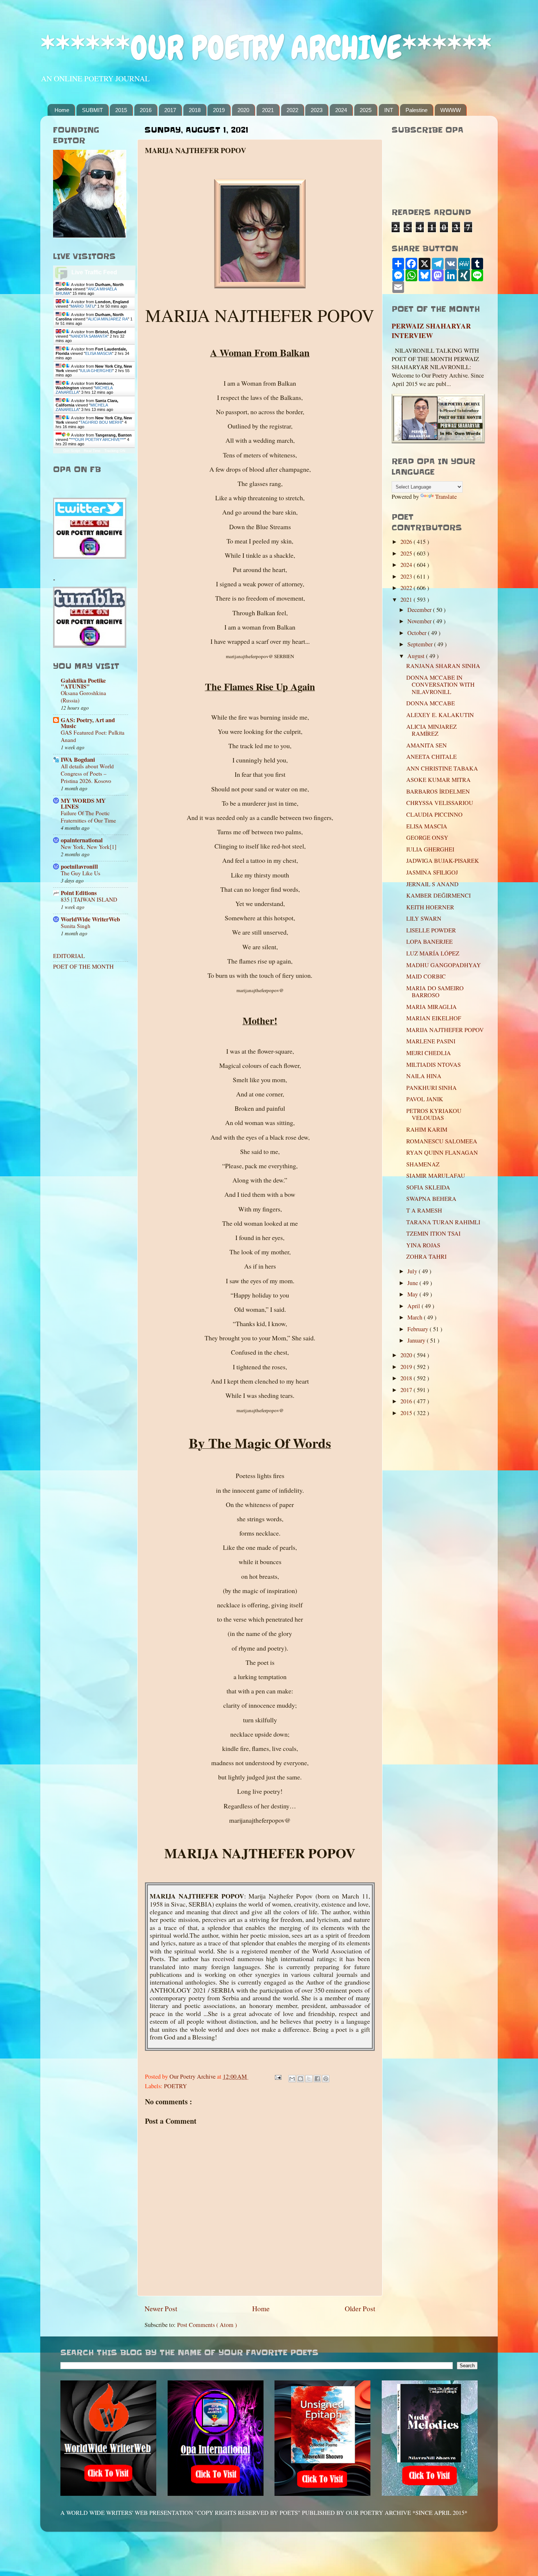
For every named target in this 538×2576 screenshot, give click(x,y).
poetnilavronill (79, 866)
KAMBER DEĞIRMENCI (438, 895)
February (419, 1329)
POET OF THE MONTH (83, 966)
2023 (317, 110)
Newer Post (161, 2308)
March (416, 1317)
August (417, 656)
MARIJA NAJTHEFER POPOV (445, 1030)
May (413, 1294)
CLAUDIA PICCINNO (434, 814)
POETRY (175, 2086)
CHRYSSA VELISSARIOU (440, 803)
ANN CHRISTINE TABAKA (442, 768)
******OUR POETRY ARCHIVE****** (266, 48)
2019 (219, 110)
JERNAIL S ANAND (432, 884)
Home (62, 110)
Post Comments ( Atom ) (207, 2325)
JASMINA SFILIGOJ (432, 872)
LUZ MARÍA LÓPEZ (433, 953)
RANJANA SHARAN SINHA (443, 666)
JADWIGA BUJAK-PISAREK (443, 861)
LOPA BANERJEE (429, 942)
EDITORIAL (69, 956)
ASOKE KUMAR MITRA (438, 780)
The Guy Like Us (81, 873)
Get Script (72, 451)
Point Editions (79, 893)
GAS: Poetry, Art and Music (88, 723)
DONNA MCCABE (431, 703)
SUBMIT (92, 110)
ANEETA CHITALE (431, 757)
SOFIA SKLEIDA (428, 1187)
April (414, 1306)
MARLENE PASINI (431, 1041)
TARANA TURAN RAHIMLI (443, 1222)
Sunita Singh (76, 926)
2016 (146, 110)
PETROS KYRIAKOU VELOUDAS (434, 1114)
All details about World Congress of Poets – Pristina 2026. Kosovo (87, 773)
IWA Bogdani (78, 760)
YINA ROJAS (423, 1245)
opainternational (82, 840)
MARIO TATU (83, 306)
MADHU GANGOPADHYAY (444, 965)
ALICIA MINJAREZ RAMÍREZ (431, 730)
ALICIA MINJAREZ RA (108, 319)
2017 (170, 110)
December (420, 610)
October (418, 633)
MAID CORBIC (426, 976)
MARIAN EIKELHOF (434, 1018)
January (417, 1340)
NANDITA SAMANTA (89, 336)
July (413, 1271)
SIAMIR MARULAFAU (436, 1176)
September (421, 644)
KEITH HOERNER (430, 907)
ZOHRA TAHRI (426, 1257)
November (420, 621)
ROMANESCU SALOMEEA (442, 1141)
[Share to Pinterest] (326, 2079)
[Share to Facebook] (317, 2079)
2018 (195, 110)
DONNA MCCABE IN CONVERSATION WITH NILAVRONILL (440, 685)
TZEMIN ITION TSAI (433, 1233)
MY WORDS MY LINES (83, 803)
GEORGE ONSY (427, 838)
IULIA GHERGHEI (96, 371)
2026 (407, 542)
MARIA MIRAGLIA (431, 1007)
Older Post (360, 2308)
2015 (121, 110)
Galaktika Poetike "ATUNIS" (83, 683)
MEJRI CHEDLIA (429, 1053)
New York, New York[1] (89, 847)
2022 (292, 110)
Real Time (92, 451)
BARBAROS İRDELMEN (438, 791)
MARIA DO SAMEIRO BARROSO (435, 992)
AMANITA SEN (427, 745)
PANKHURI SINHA (431, 1088)
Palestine (416, 110)
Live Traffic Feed (94, 272)
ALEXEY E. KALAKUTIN (440, 715)
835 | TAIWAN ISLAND (89, 899)
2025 (366, 110)
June (413, 1283)
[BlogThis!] (300, 2079)
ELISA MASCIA (99, 353)
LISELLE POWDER (431, 930)
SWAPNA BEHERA (431, 1199)
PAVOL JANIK (425, 1099)
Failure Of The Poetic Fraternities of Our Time (88, 817)
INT (389, 110)
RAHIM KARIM (427, 1129)
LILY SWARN (424, 918)
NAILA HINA (424, 1076)
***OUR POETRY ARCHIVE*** (98, 439)
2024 (341, 110)
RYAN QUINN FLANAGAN (442, 1152)
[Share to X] (309, 2079)
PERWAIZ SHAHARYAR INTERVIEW (431, 331)
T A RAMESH (424, 1210)
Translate (446, 497)
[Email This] (292, 2079)
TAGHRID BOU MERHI (101, 422)
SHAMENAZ (423, 1164)
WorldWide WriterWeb (90, 919)
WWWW (451, 110)
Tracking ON (115, 451)
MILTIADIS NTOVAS (434, 1065)
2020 (243, 110)
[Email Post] (277, 2076)
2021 (268, 110)
